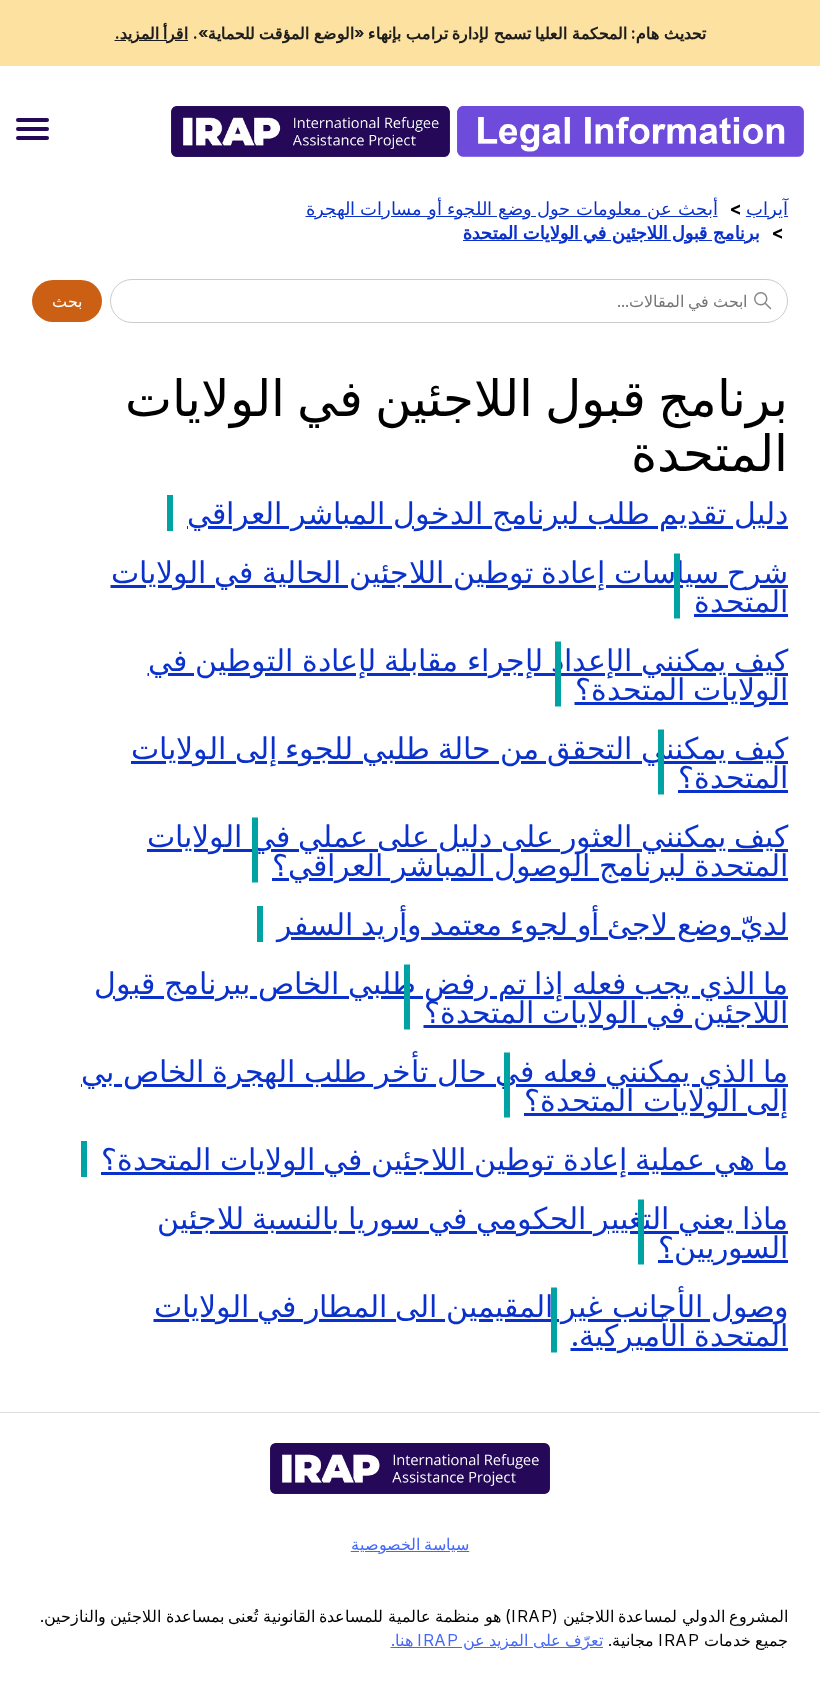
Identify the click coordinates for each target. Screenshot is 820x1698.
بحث (67, 301)
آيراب (767, 208)
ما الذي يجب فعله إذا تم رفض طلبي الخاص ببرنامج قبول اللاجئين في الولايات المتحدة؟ (441, 997)
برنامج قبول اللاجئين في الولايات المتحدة (611, 232)
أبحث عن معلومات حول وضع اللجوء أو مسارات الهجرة (512, 208)
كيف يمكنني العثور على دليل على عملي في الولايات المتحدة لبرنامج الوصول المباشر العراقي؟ (467, 850)
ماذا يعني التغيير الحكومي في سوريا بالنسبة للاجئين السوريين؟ (473, 1232)
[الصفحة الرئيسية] (487, 131)
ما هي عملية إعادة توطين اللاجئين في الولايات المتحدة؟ (444, 1159)
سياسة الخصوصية (410, 1544)
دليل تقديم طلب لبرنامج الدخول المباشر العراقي (487, 513)
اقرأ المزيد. (152, 33)
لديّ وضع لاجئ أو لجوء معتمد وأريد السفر (533, 924)
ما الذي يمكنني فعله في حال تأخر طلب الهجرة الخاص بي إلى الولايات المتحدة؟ (434, 1085)
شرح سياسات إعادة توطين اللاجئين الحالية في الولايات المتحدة (450, 586)
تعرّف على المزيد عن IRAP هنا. (497, 1640)
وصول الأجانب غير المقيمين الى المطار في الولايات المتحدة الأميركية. (471, 1320)
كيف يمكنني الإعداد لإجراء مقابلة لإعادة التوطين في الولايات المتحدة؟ (468, 674)
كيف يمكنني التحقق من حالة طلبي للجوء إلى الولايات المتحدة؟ (459, 762)
